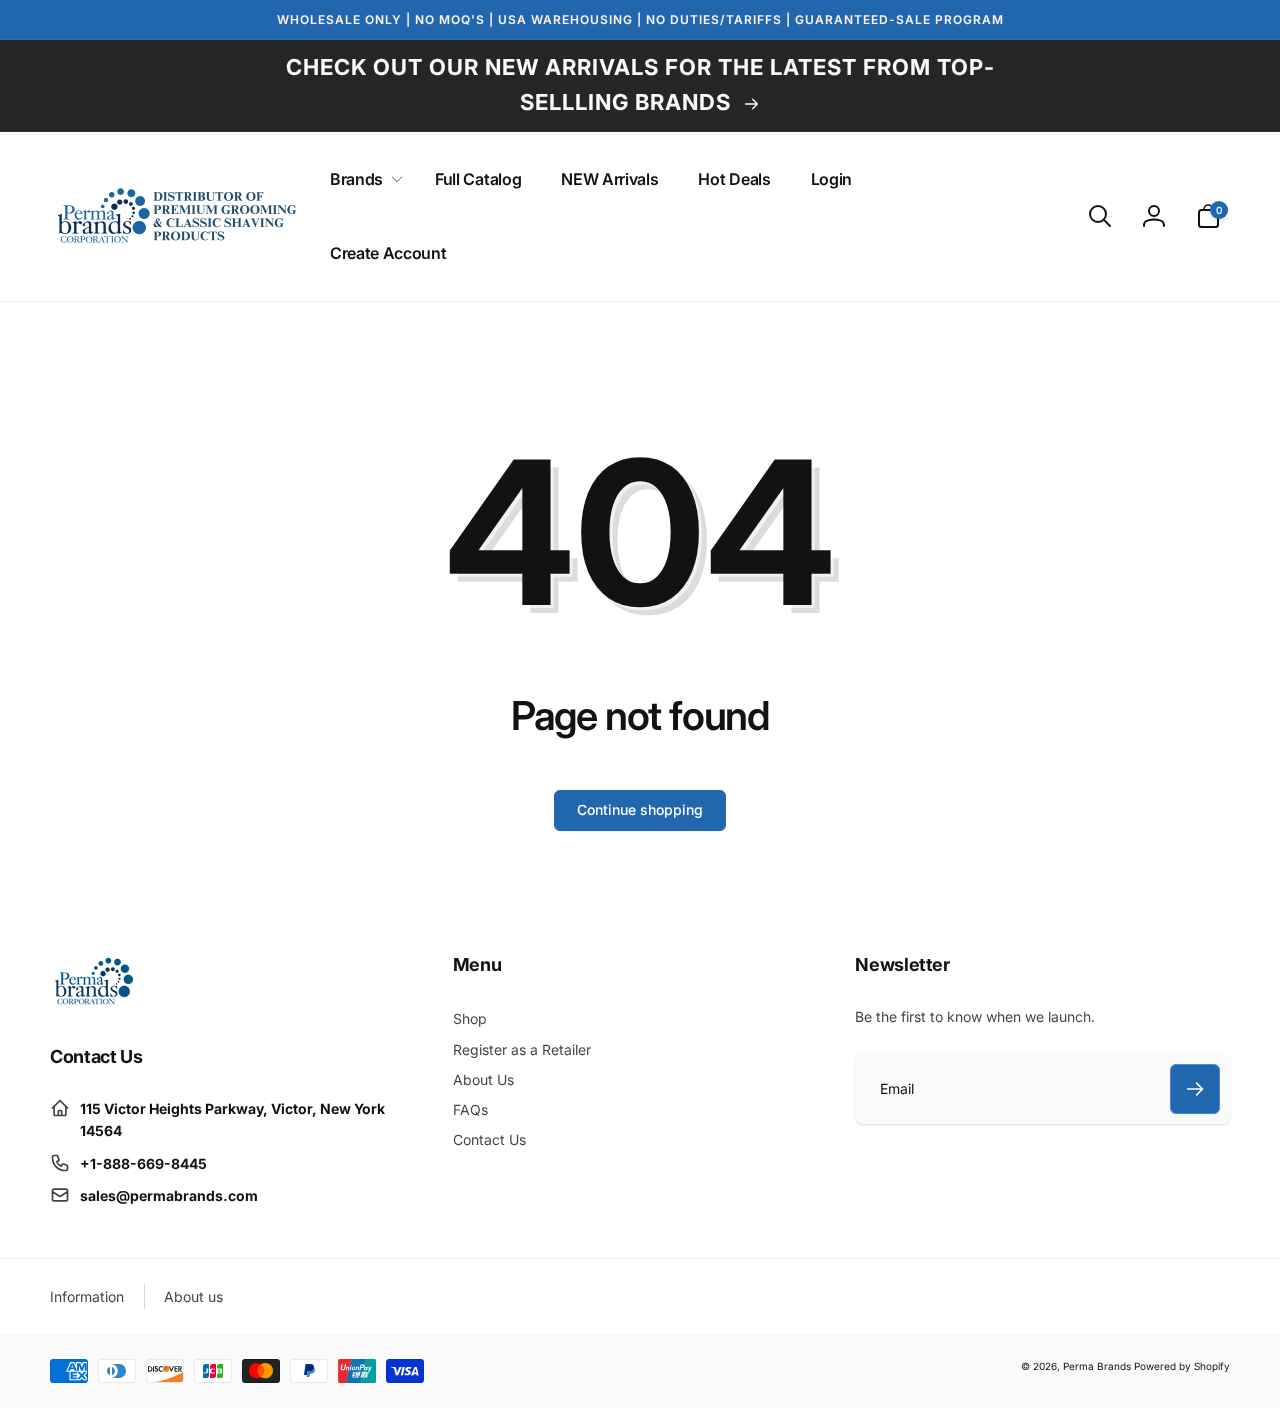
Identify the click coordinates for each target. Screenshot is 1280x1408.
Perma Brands (1097, 1366)
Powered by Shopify (1182, 1366)
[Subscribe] (1195, 1089)
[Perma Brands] (92, 1001)
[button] (362, 179)
